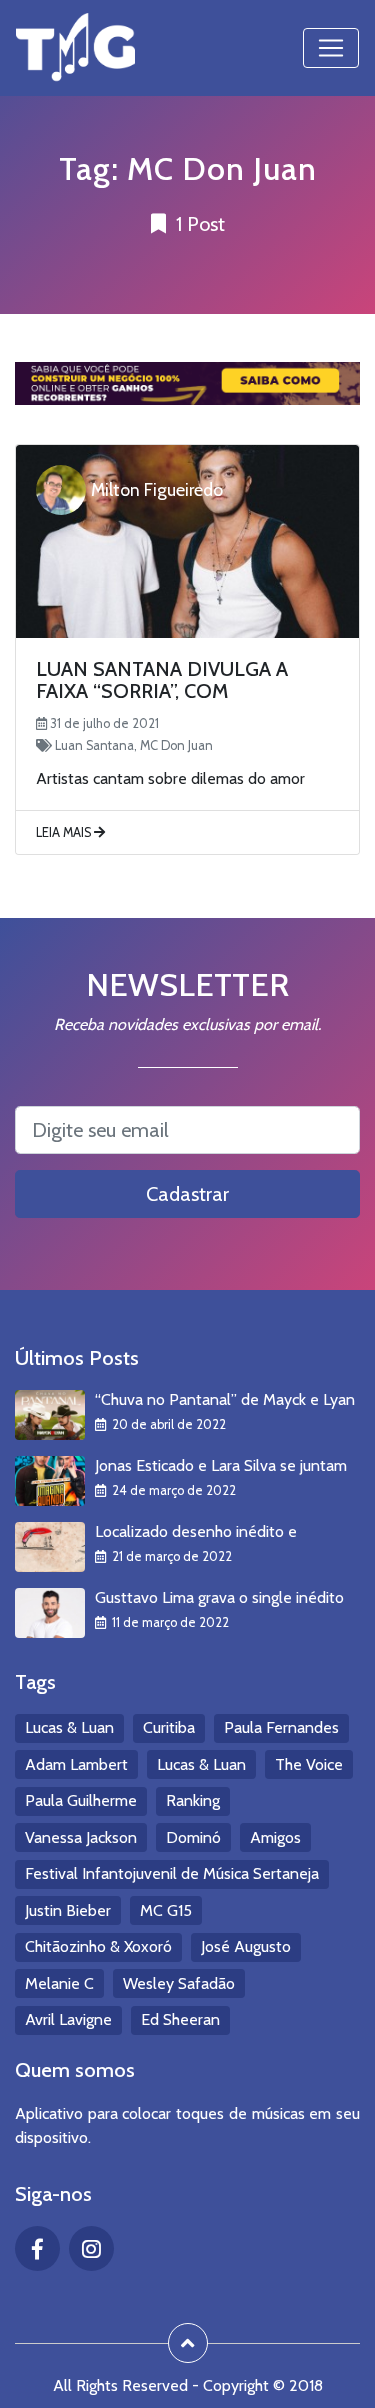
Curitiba (169, 1727)
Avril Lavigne (68, 2019)
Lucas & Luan (69, 1727)
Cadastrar (187, 1194)
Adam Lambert (76, 1764)
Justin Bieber (68, 1910)
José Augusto (246, 1946)
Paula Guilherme (81, 1800)
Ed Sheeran (180, 2019)
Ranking (193, 1800)
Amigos (275, 1837)
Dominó (193, 1837)
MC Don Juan (176, 745)
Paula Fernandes (281, 1727)
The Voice (309, 1764)
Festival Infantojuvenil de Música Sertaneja (172, 1873)
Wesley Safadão (179, 1983)
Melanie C (59, 1983)
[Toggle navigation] (331, 48)
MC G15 (166, 1910)
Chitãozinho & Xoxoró (98, 1946)
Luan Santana (94, 745)
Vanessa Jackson (81, 1837)
